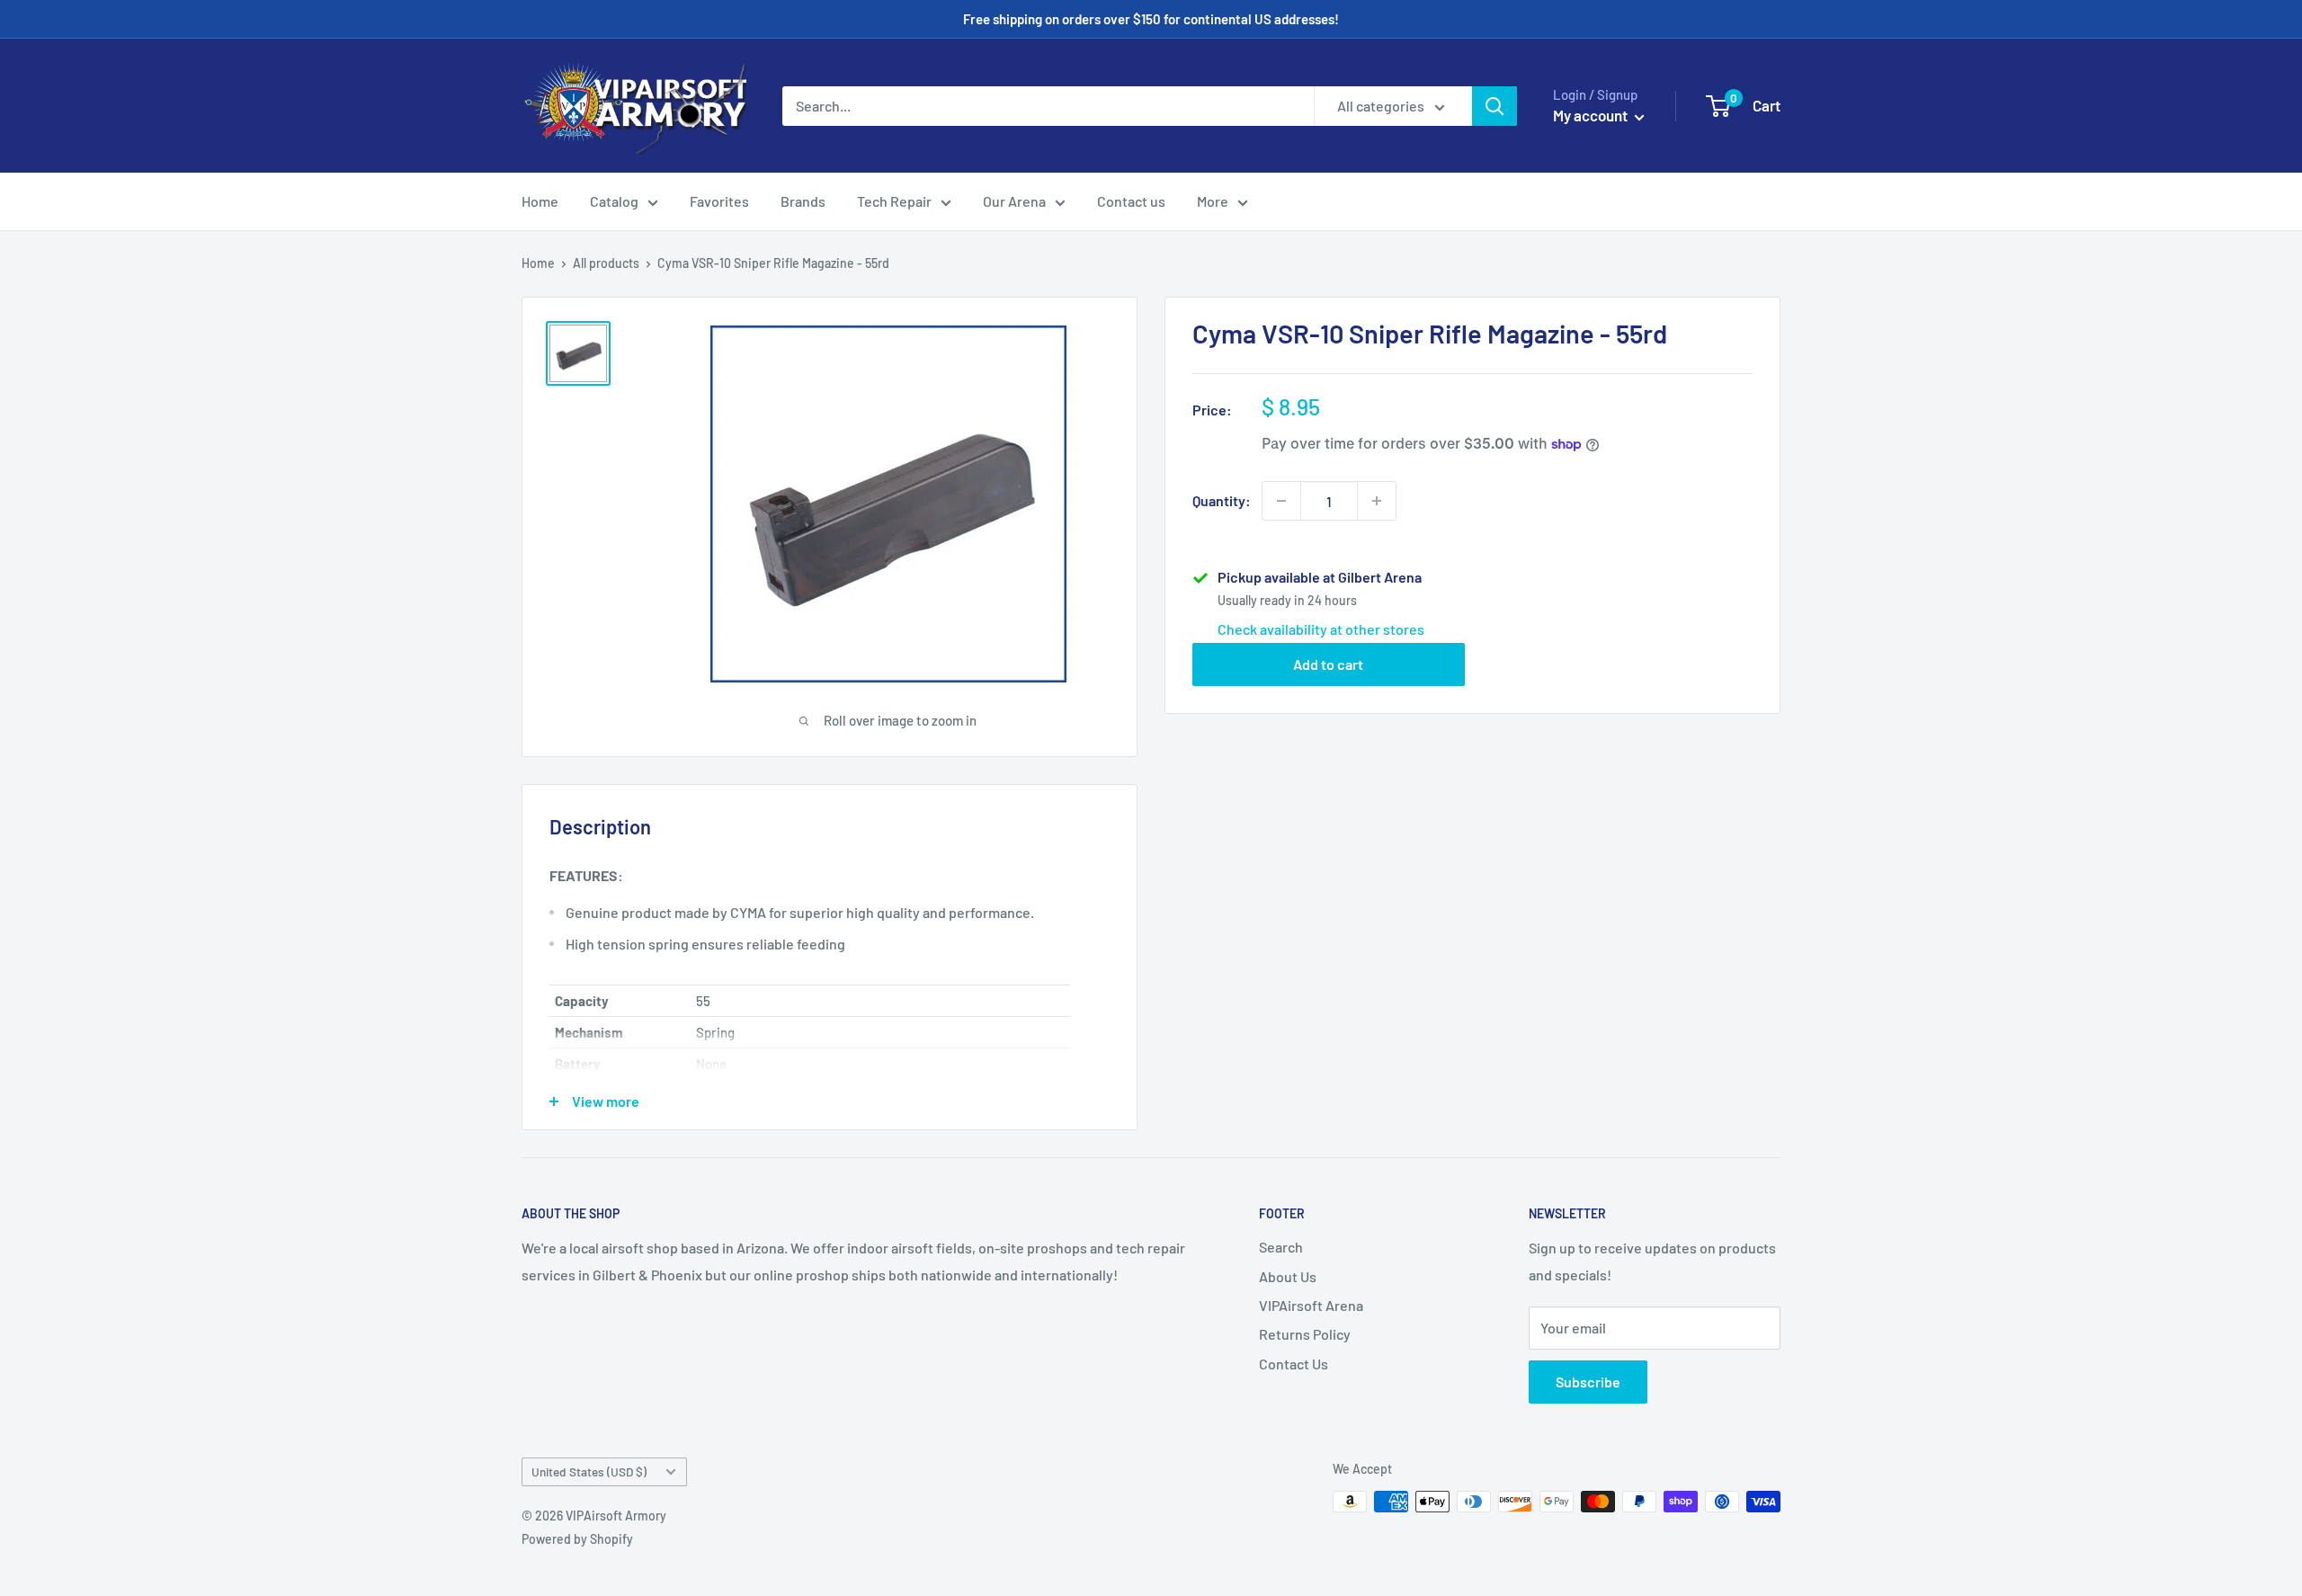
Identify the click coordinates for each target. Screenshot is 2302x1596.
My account (1592, 115)
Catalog (614, 201)
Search (1281, 1247)
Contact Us (1294, 1364)
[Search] (1495, 106)
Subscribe (1588, 1382)
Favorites (719, 201)
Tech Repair (894, 201)
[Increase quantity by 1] (1377, 501)
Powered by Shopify (577, 1539)
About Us (1288, 1276)
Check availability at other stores (1321, 629)
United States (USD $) (589, 1471)
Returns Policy (1305, 1334)
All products (606, 263)
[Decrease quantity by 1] (1281, 501)
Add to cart (1328, 664)
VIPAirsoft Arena (1311, 1305)
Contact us (1131, 201)
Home (540, 201)
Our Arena (1014, 201)
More (1213, 201)
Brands (803, 201)
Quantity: (1222, 500)
